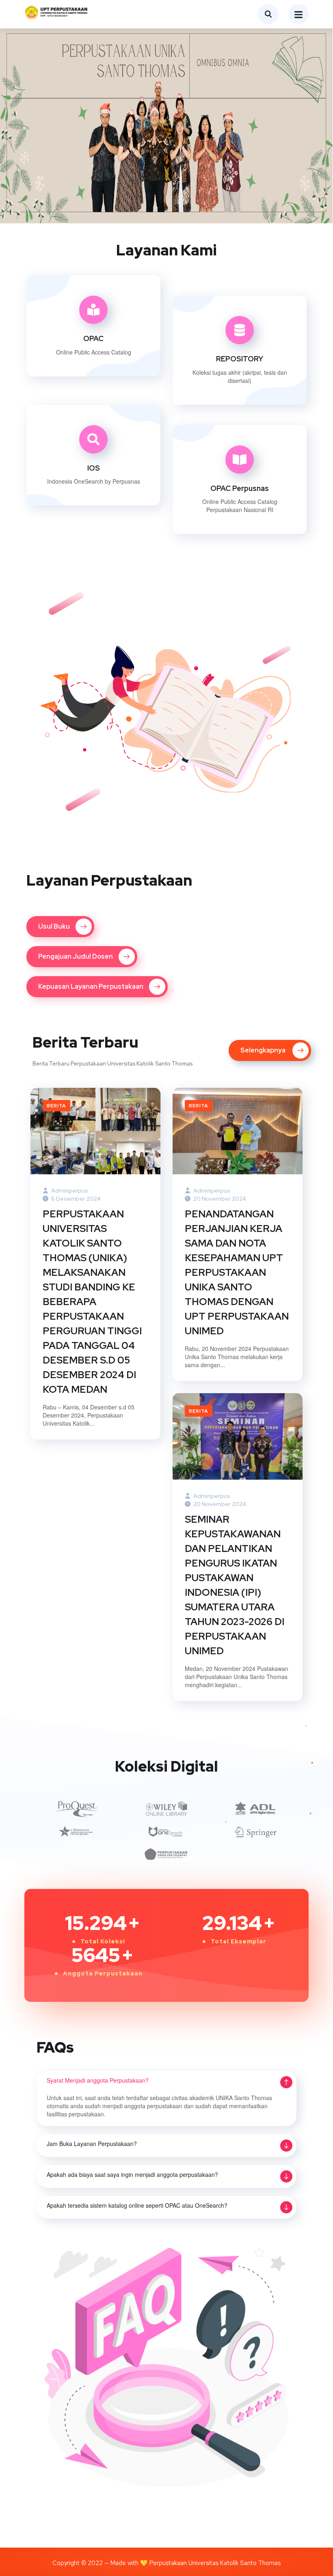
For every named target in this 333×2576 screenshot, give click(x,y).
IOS (94, 468)
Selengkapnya (87, 382)
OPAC (93, 338)
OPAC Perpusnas (240, 488)
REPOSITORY (240, 359)
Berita (56, 1106)
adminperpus (69, 1191)
